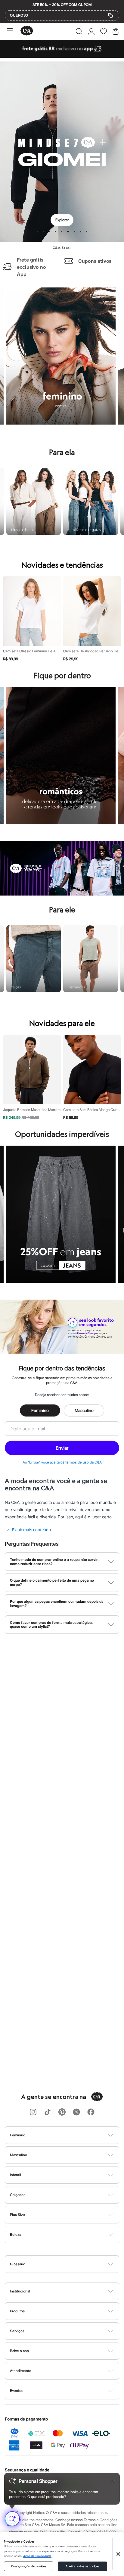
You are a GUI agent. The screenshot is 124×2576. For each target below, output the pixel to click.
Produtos (17, 2311)
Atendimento (21, 2371)
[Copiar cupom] (110, 15)
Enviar (62, 1448)
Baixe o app (19, 2351)
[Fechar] (118, 2554)
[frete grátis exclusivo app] (62, 56)
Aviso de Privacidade (37, 2556)
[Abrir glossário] (70, 2264)
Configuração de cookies (29, 2566)
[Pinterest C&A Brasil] (62, 2112)
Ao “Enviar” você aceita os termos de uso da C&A (62, 1462)
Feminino (40, 1410)
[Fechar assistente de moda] (113, 2481)
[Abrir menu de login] (91, 31)
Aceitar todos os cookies (82, 2566)
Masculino (84, 1410)
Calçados (18, 2195)
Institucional (20, 2291)
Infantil (15, 2175)
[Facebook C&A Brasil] (91, 2112)
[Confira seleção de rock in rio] (62, 894)
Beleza (15, 2234)
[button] (79, 31)
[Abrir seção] (72, 2135)
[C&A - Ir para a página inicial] (27, 31)
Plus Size (17, 2215)
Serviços (17, 2331)
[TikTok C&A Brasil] (48, 2112)
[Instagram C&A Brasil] (33, 2112)
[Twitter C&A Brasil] (76, 2112)
